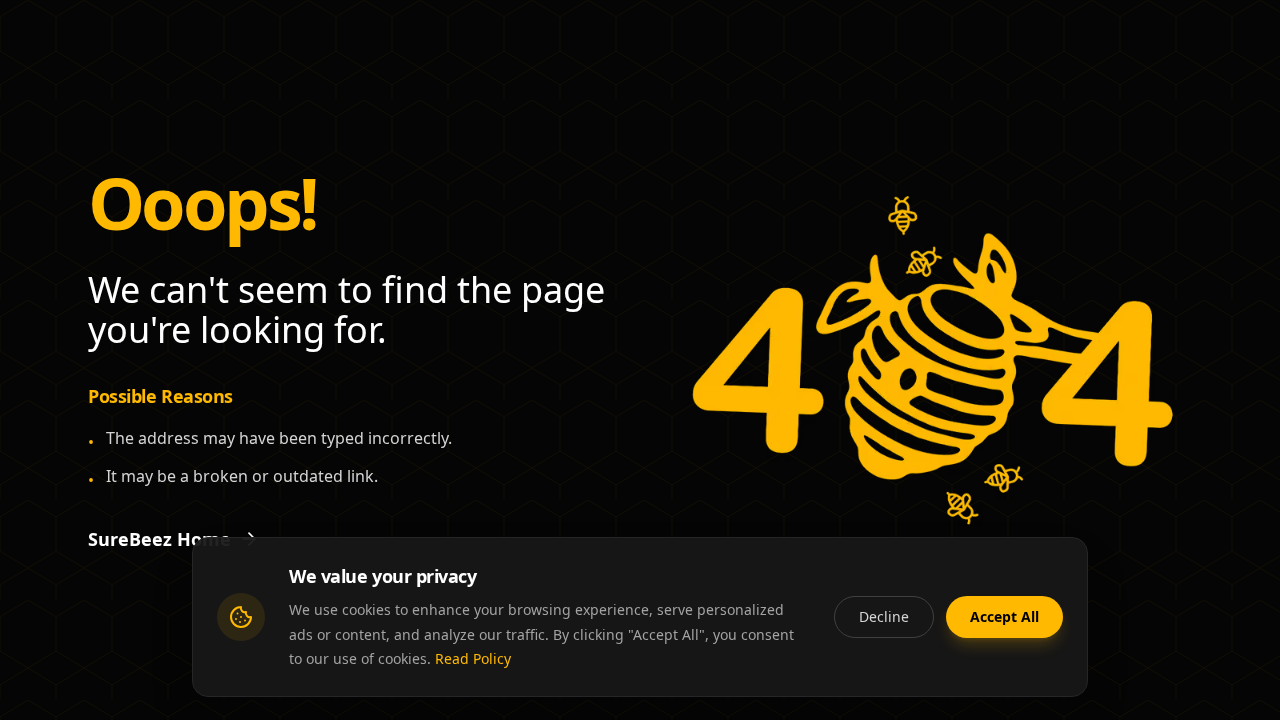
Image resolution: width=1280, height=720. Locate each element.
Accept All (1004, 615)
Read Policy (473, 658)
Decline (884, 615)
